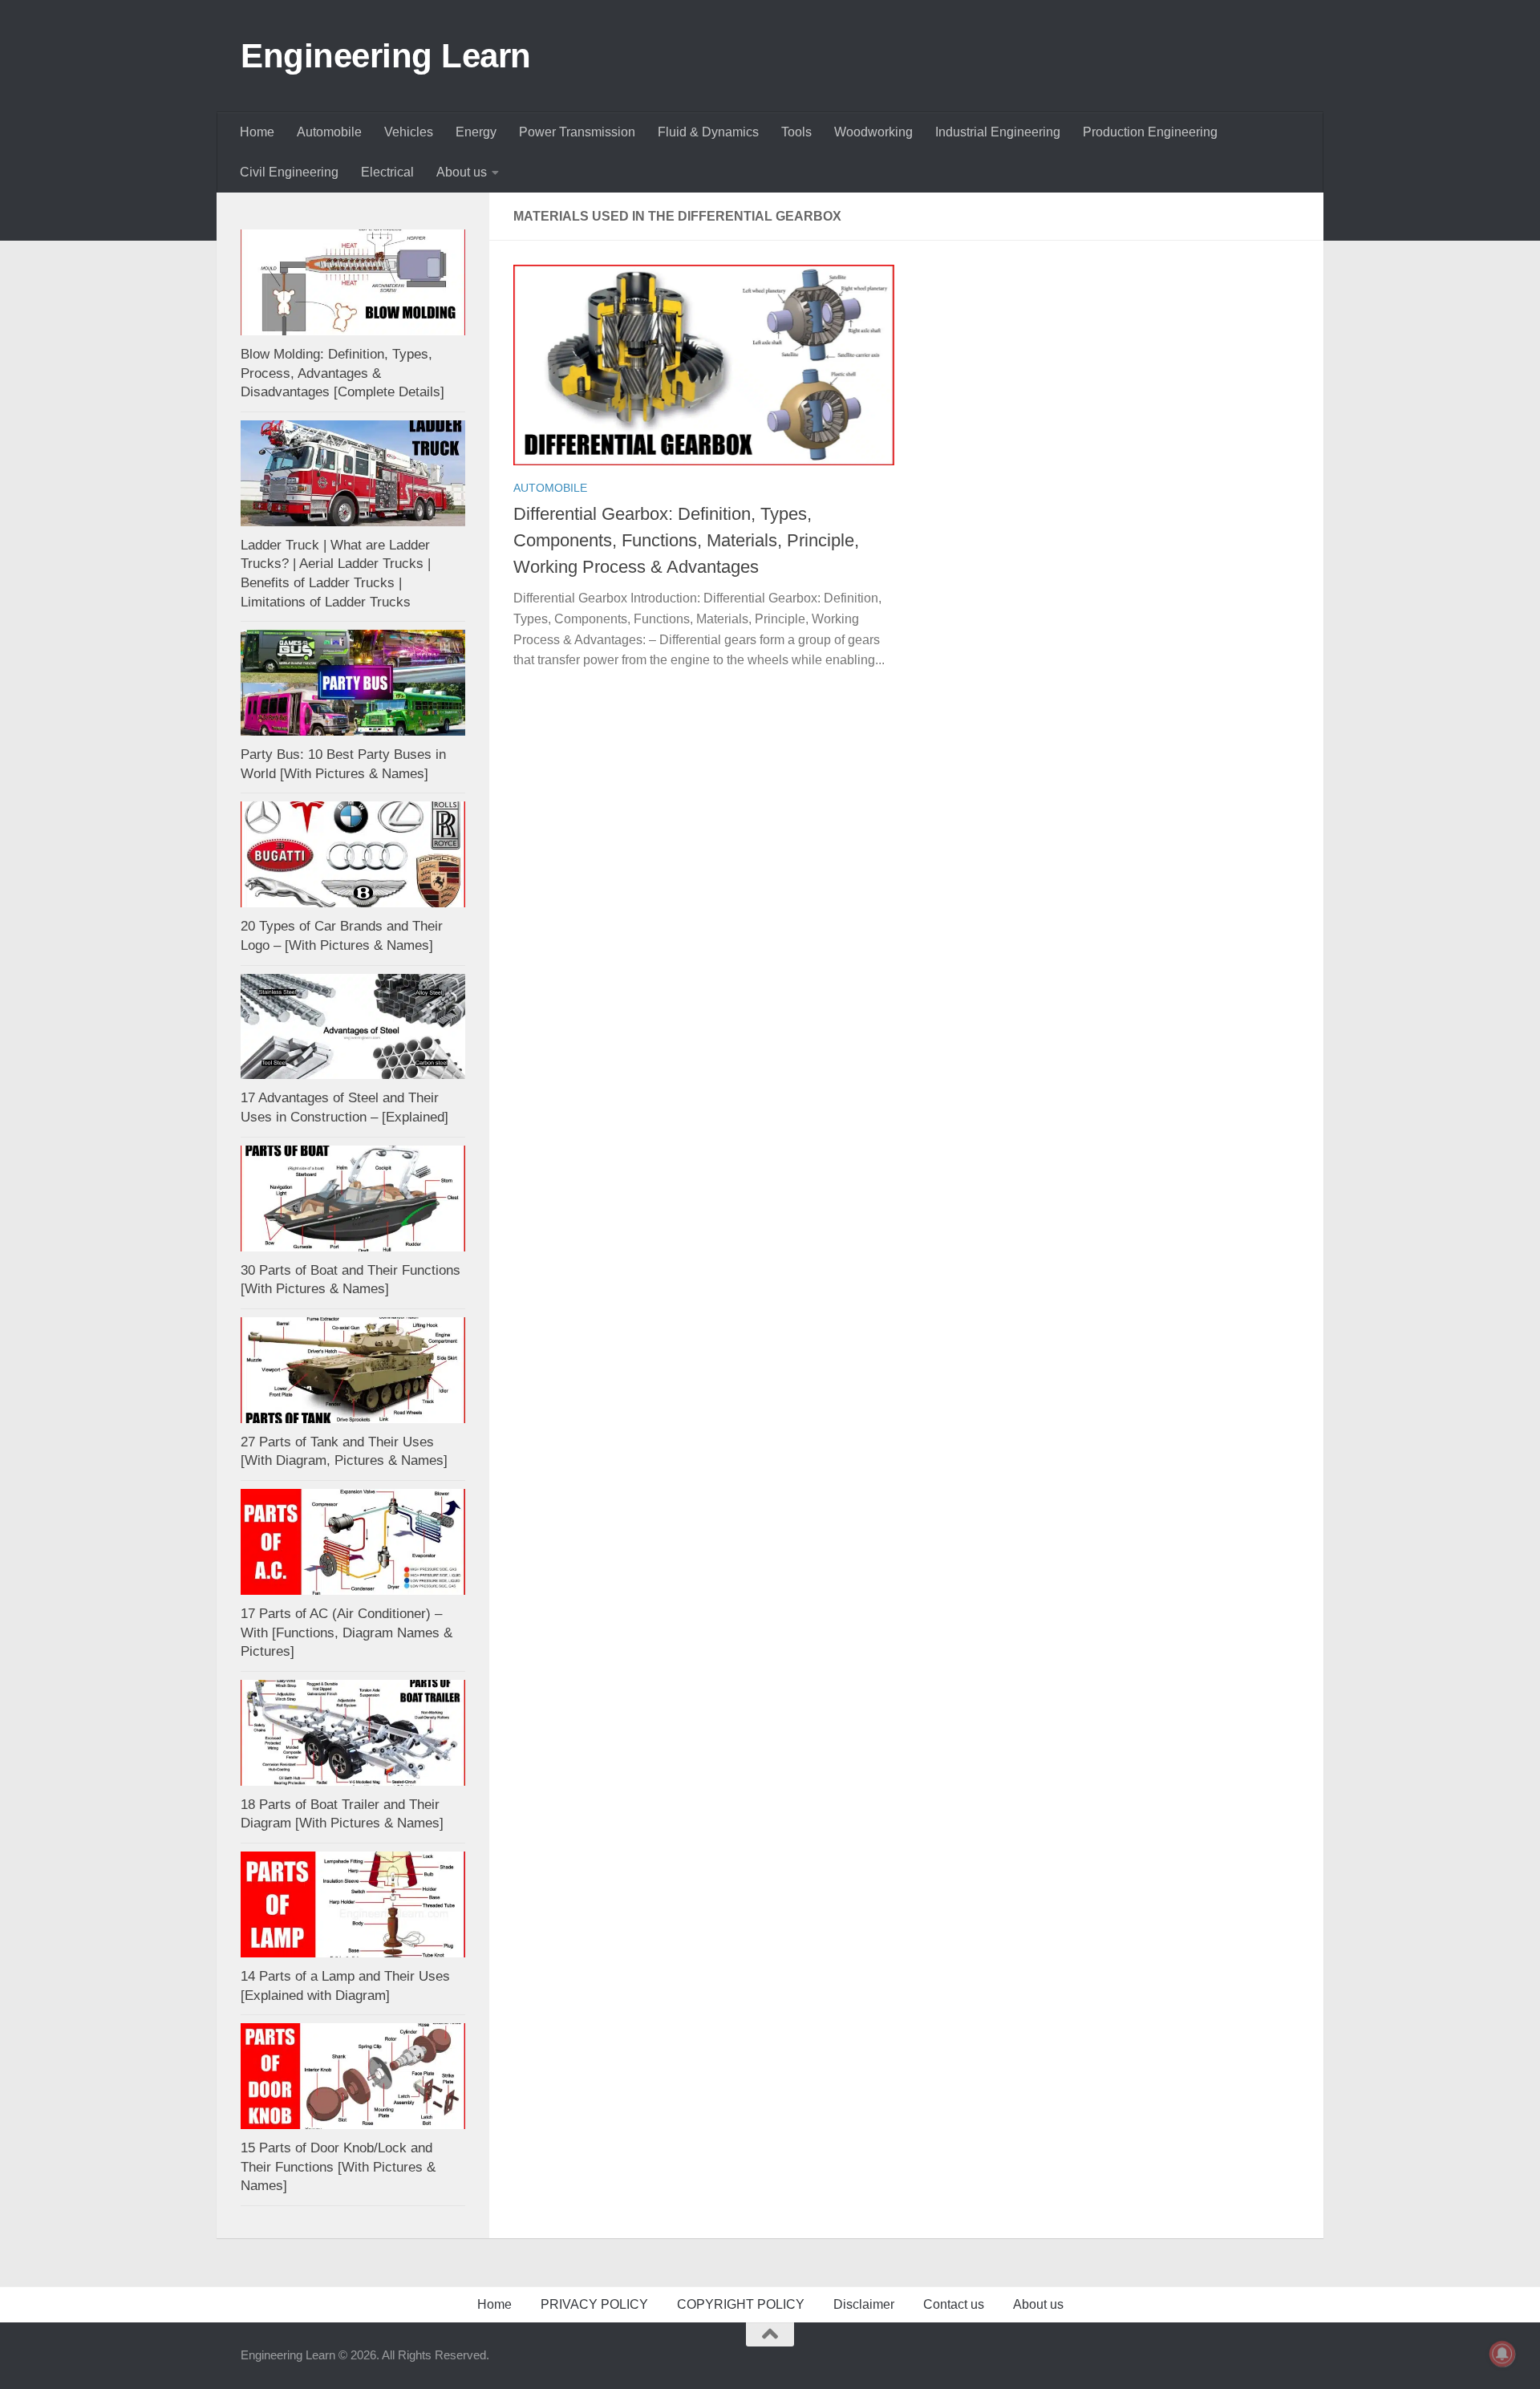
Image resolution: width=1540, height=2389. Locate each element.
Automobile (329, 132)
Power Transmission (577, 132)
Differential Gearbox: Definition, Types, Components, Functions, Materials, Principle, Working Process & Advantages (686, 540)
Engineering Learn (386, 56)
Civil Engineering (289, 172)
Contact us (954, 2304)
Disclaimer (864, 2304)
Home (257, 132)
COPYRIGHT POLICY (741, 2304)
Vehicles (409, 132)
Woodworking (873, 132)
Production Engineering (1150, 132)
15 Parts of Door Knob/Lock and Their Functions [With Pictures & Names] (338, 2167)
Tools (796, 132)
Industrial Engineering (998, 132)
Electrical (387, 172)
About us (462, 172)
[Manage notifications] (1502, 2354)
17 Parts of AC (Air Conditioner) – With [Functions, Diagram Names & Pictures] (346, 1633)
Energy (476, 132)
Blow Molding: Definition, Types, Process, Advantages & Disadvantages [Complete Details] (342, 373)
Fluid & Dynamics (708, 132)
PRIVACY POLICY (594, 2304)
